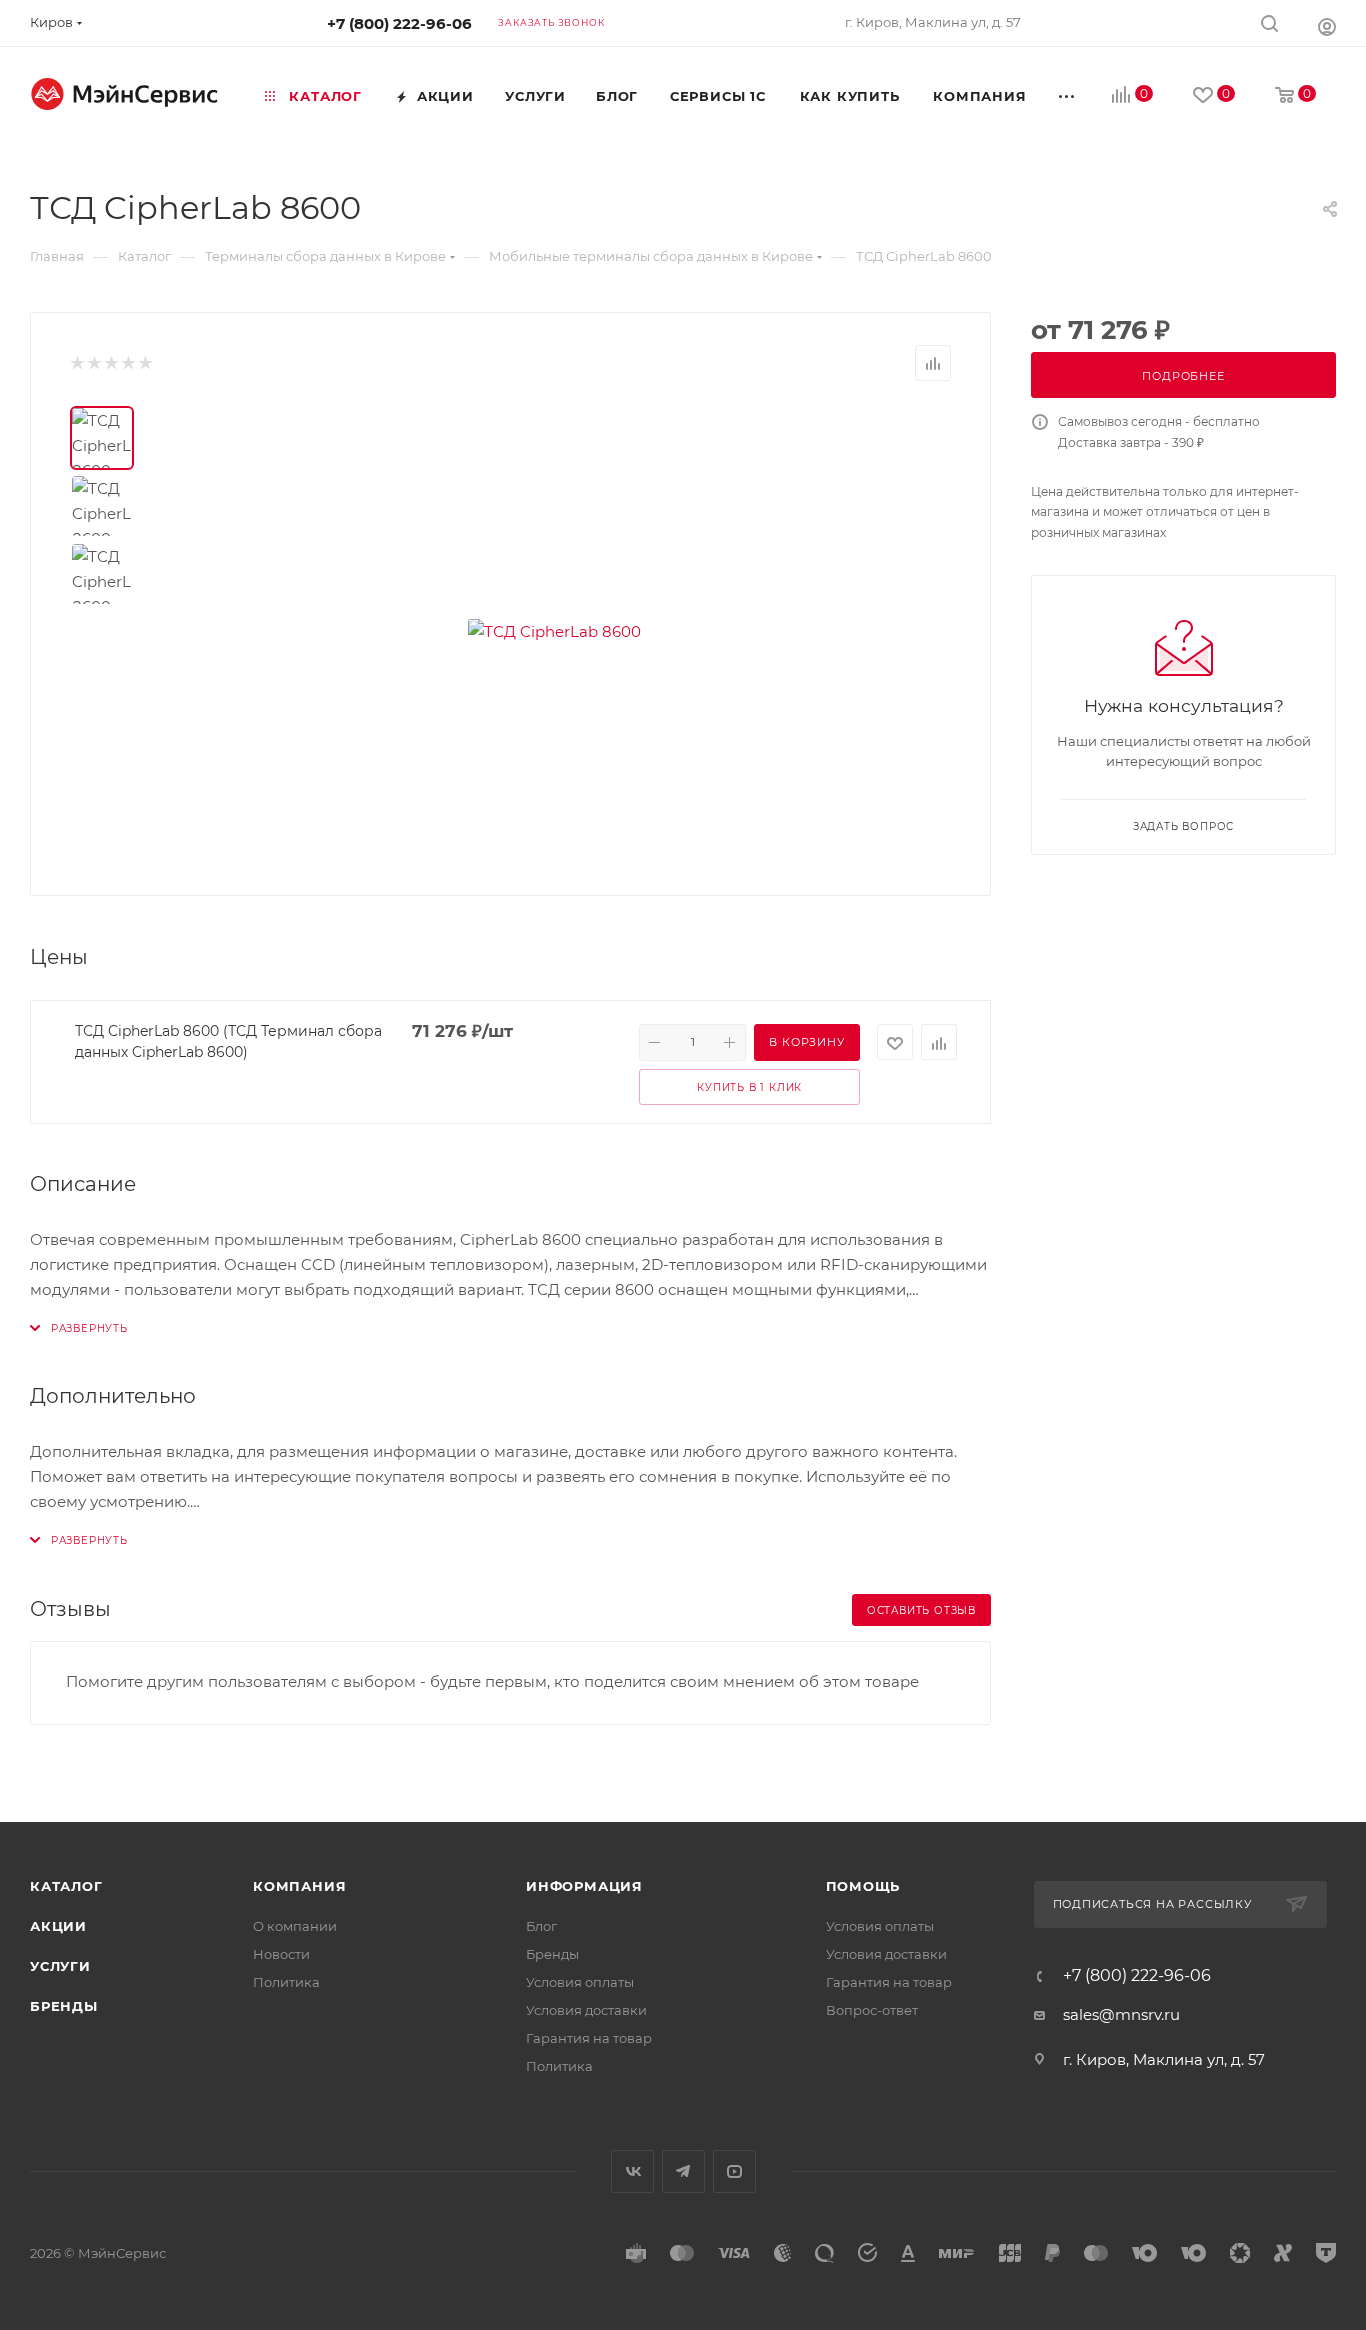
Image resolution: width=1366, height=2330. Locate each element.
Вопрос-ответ (872, 2010)
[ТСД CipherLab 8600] (555, 631)
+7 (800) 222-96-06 (399, 23)
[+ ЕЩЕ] (1067, 96)
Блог (541, 1926)
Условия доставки (586, 2010)
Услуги (60, 1966)
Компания (299, 1886)
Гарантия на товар (589, 2038)
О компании (295, 1926)
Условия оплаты (580, 1982)
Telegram (683, 2171)
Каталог (66, 1886)
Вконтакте (632, 2171)
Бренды (64, 2006)
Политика (286, 1982)
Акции (58, 1926)
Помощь (863, 1886)
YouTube (734, 2171)
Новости (281, 1954)
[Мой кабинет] (1327, 26)
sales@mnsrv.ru (1121, 2014)
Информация (584, 1886)
